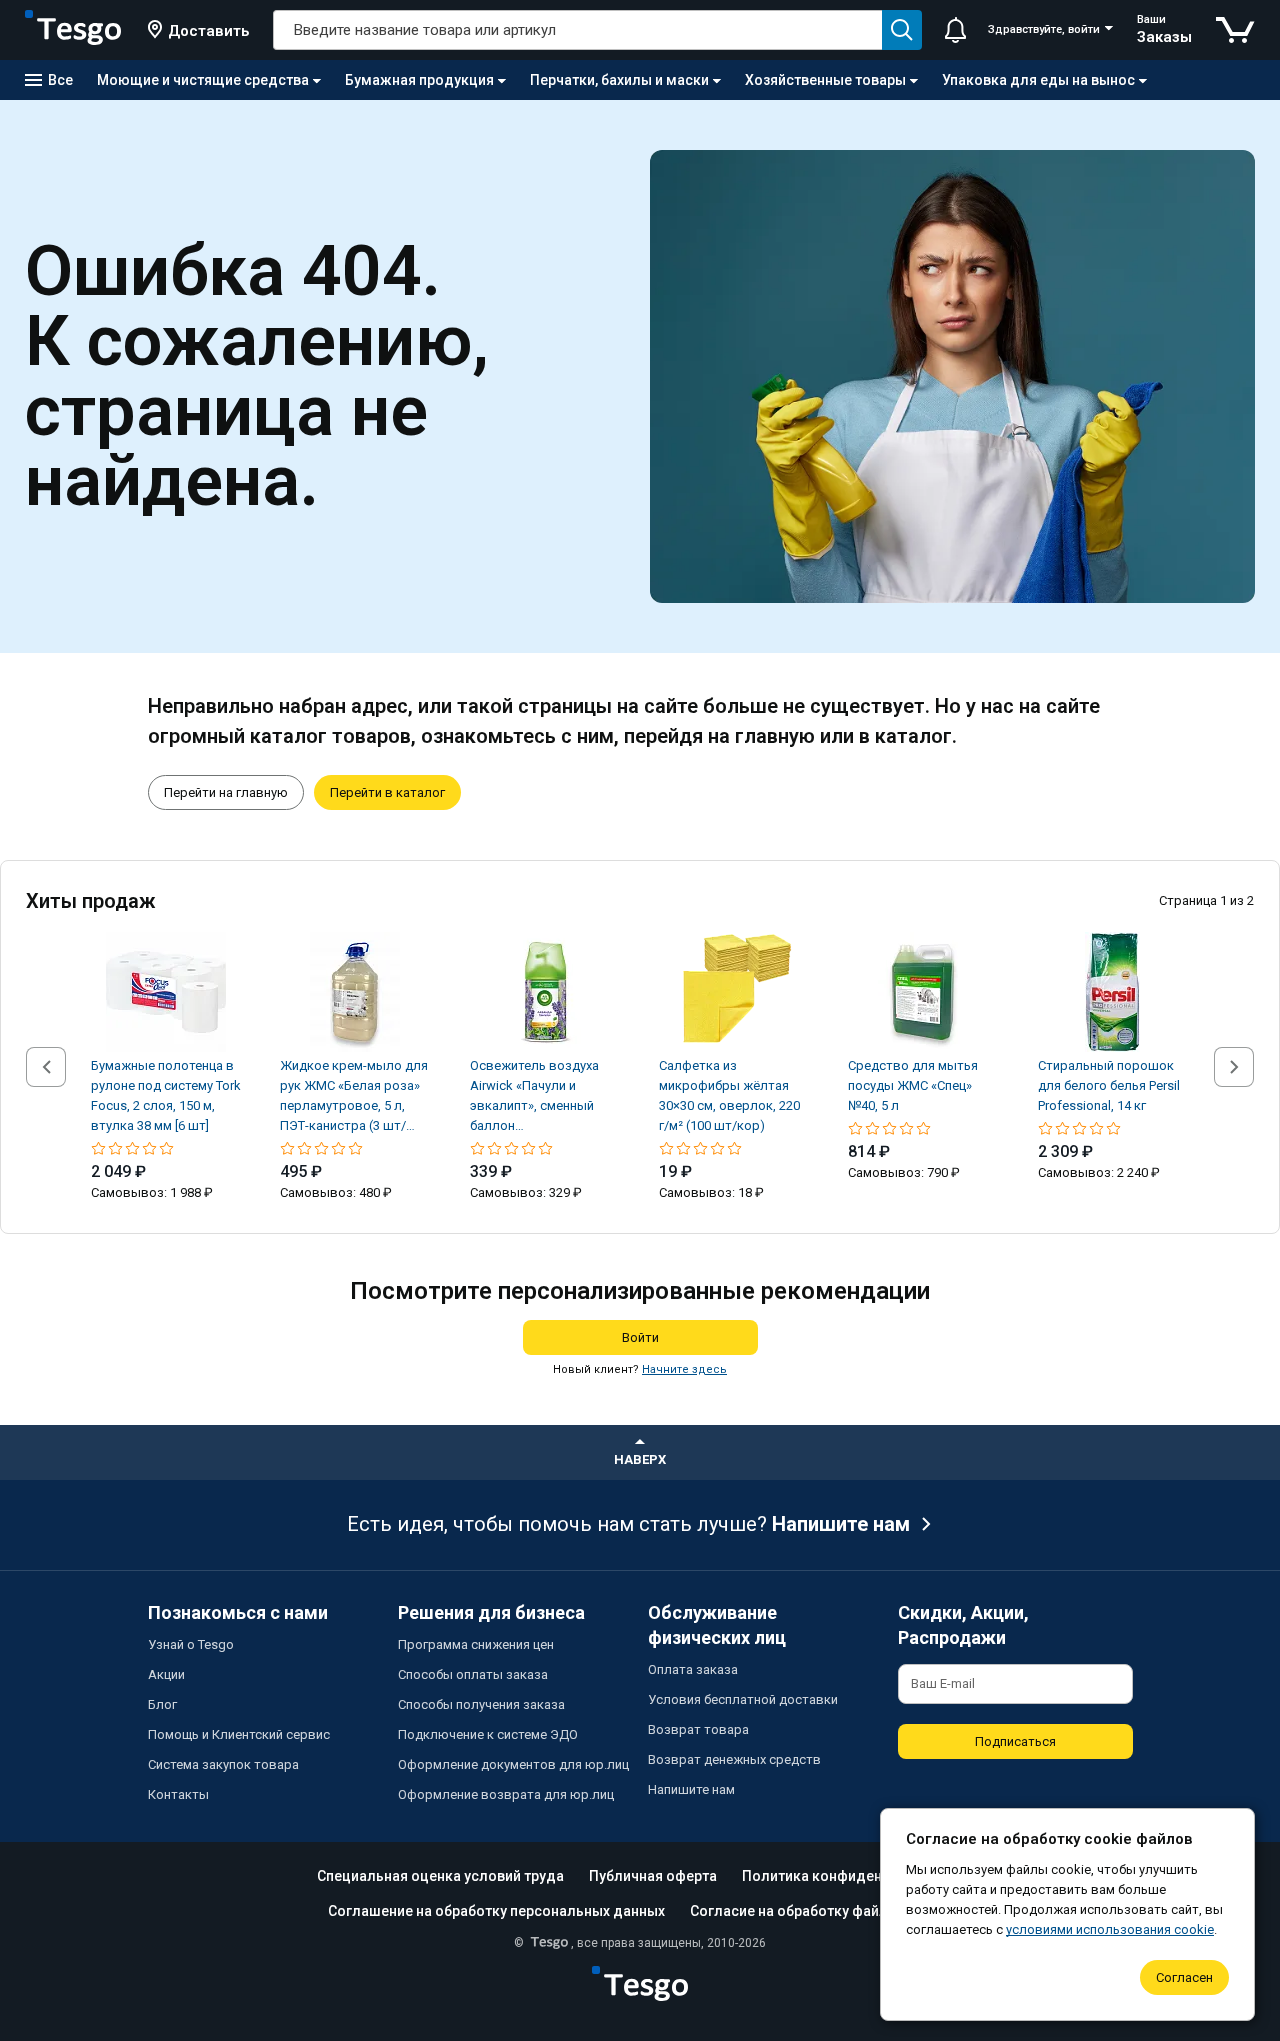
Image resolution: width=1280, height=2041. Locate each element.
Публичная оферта (653, 1876)
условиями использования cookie (1110, 1929)
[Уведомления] (955, 30)
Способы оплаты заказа (473, 1674)
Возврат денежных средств (734, 1759)
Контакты (178, 1794)
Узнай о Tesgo (191, 1644)
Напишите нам (841, 1524)
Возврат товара (698, 1729)
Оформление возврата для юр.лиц (506, 1794)
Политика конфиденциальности (853, 1876)
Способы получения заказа (481, 1704)
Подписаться (1015, 1741)
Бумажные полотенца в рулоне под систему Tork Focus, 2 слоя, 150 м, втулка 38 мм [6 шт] (166, 1095)
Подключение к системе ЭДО (488, 1734)
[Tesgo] (73, 30)
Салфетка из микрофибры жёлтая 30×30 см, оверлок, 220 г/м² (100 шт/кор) (729, 1095)
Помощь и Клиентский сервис (239, 1734)
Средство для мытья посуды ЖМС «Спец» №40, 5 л (913, 1085)
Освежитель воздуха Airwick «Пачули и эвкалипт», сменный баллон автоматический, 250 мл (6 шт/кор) (544, 1097)
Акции (166, 1674)
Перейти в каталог (387, 792)
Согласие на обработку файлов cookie (821, 1911)
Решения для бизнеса (491, 1612)
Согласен (1184, 1977)
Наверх (640, 1459)
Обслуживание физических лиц (717, 1625)
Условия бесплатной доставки (743, 1699)
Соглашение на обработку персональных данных (496, 1911)
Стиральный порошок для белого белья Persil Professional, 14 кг (1109, 1085)
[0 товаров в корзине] (1235, 30)
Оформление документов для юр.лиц (513, 1764)
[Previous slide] (46, 1067)
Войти (640, 1337)
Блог (162, 1704)
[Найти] (902, 30)
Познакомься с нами (238, 1612)
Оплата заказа (693, 1669)
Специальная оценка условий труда (440, 1876)
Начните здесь (684, 1369)
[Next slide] (1234, 1067)
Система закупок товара (223, 1764)
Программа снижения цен (476, 1644)
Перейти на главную (226, 792)
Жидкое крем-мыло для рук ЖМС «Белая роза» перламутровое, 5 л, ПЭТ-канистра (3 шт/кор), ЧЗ (354, 1097)
